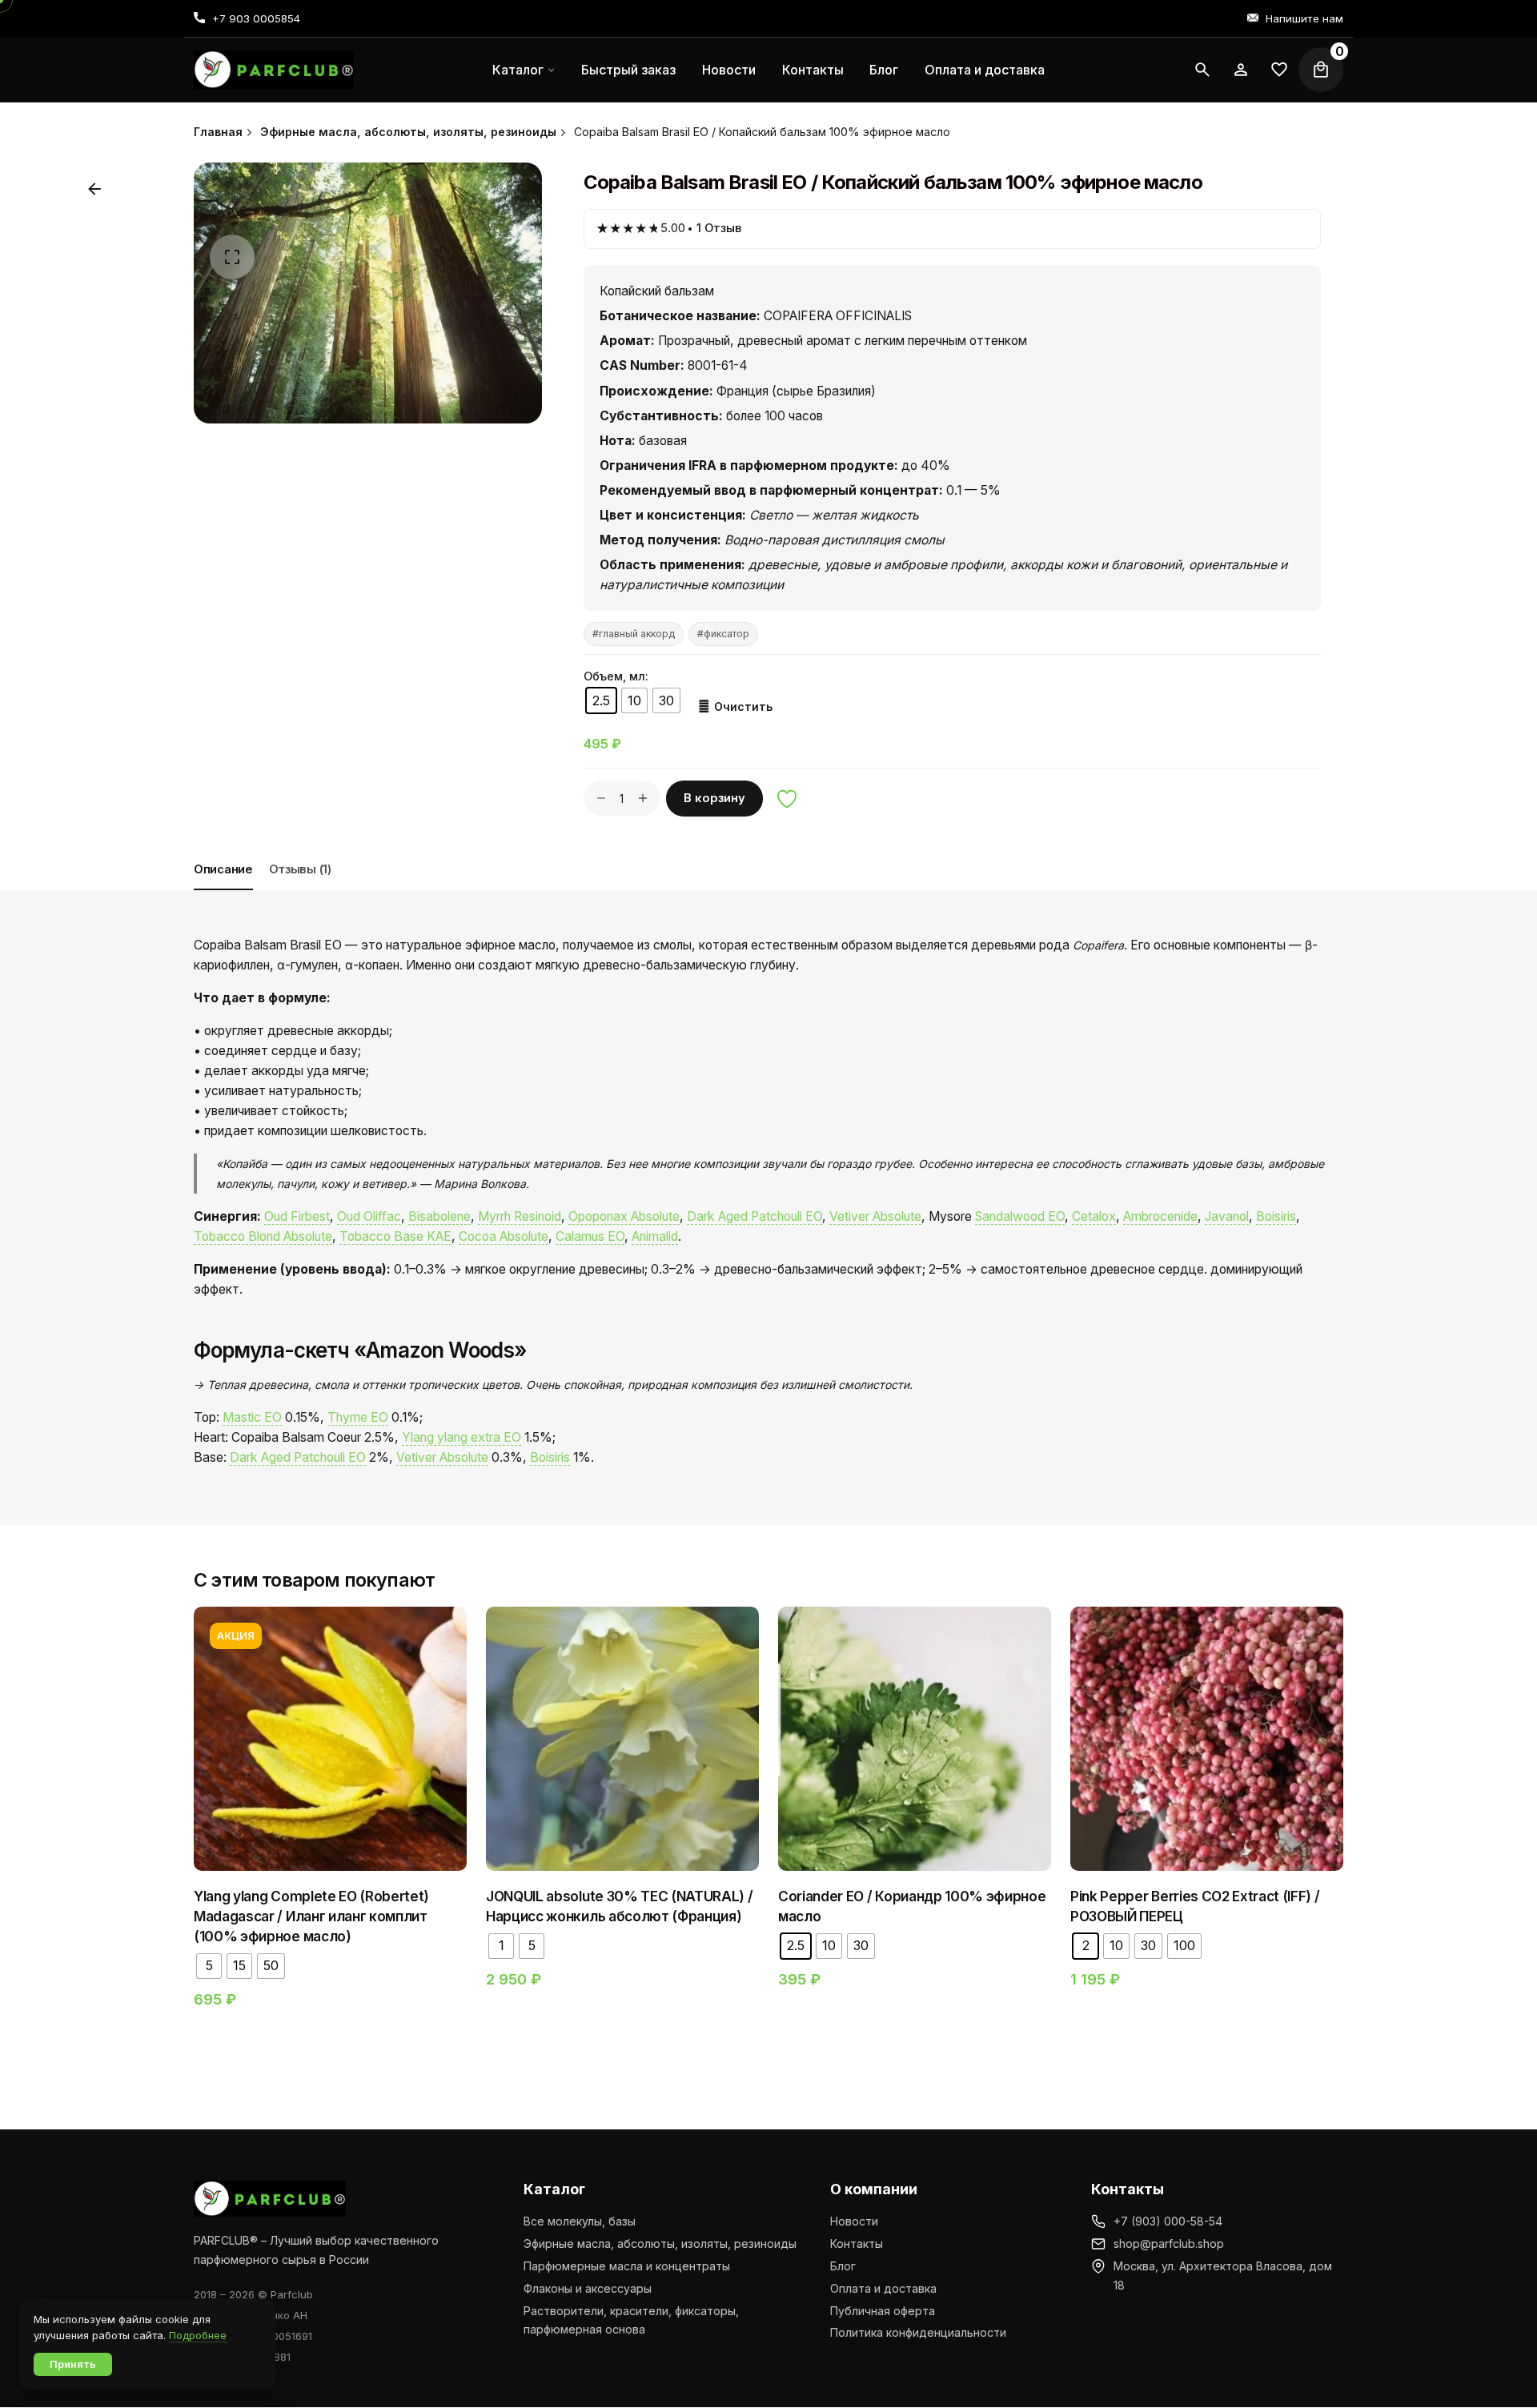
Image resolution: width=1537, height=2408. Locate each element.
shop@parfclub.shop (1169, 2243)
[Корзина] (1321, 70)
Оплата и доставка (883, 2288)
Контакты (857, 2243)
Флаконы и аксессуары (588, 2288)
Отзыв (719, 228)
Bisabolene (439, 1216)
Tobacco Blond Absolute (263, 1236)
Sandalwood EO (1020, 1216)
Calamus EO (590, 1236)
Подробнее (198, 2335)
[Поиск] (1202, 70)
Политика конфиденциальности (918, 2332)
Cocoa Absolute (504, 1236)
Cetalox (1094, 1216)
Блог (843, 2266)
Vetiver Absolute (875, 1216)
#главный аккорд (634, 634)
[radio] (601, 700)
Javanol (1227, 1216)
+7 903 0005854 (256, 18)
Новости (854, 2221)
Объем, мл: (616, 676)
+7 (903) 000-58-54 (1168, 2221)
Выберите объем (331, 1794)
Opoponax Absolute (624, 1216)
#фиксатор (723, 634)
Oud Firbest (297, 1216)
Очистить (743, 706)
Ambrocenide (1160, 1216)
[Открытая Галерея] (232, 257)
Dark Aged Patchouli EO (754, 1216)
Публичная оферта (883, 2311)
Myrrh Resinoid (520, 1216)
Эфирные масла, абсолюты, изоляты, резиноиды (660, 2243)
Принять (73, 2364)
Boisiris (1276, 1216)
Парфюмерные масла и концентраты (627, 2266)
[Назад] (94, 189)
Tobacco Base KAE (395, 1236)
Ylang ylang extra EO (462, 1437)
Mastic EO (252, 1417)
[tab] (223, 889)
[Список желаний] (1241, 70)
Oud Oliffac (369, 1216)
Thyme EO (358, 1417)
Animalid (655, 1236)
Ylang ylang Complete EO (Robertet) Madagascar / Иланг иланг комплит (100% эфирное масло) (311, 1916)
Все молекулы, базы (580, 2221)
